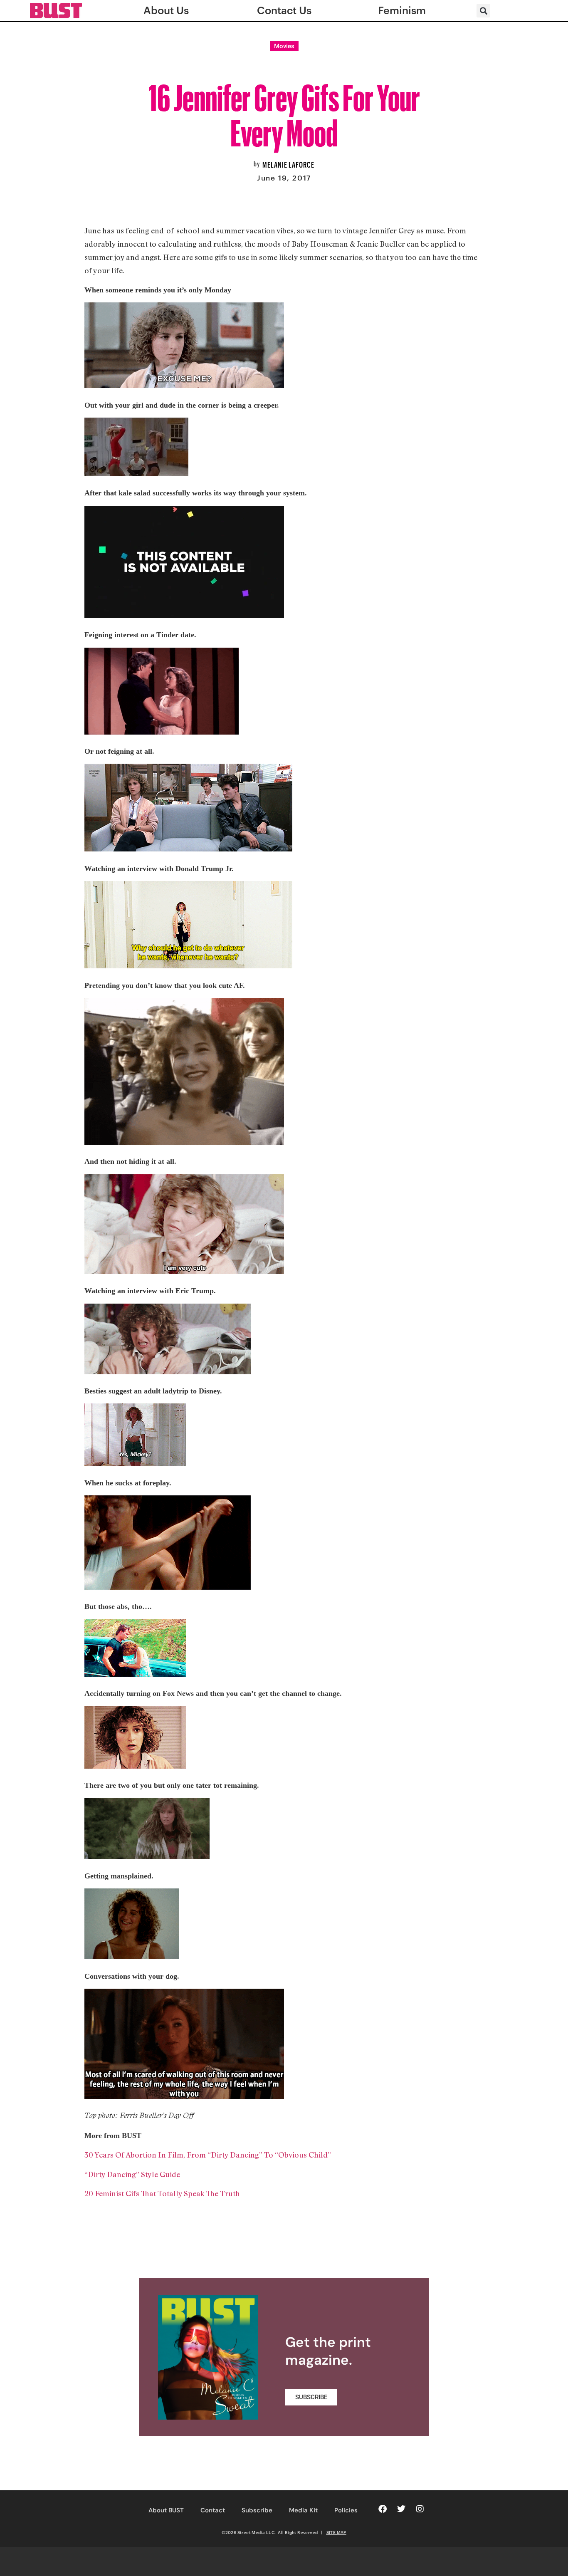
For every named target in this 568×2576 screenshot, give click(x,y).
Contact (213, 2510)
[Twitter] (401, 2509)
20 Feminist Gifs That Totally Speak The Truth (162, 2193)
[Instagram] (420, 2509)
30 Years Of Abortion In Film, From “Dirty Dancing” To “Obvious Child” (208, 2155)
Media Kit (303, 2510)
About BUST (166, 2510)
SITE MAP (336, 2532)
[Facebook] (383, 2509)
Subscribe (257, 2510)
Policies (346, 2510)
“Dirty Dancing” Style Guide (132, 2174)
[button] (483, 11)
